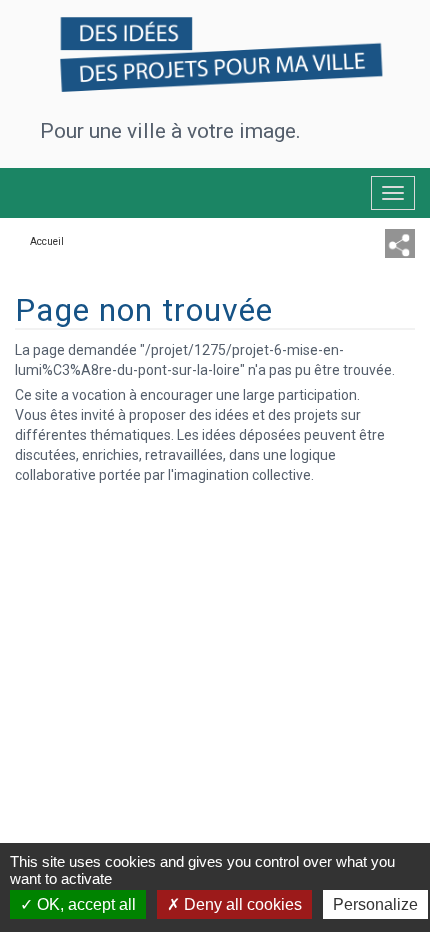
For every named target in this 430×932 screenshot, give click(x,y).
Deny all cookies (241, 904)
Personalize (375, 904)
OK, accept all (84, 904)
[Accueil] (215, 49)
